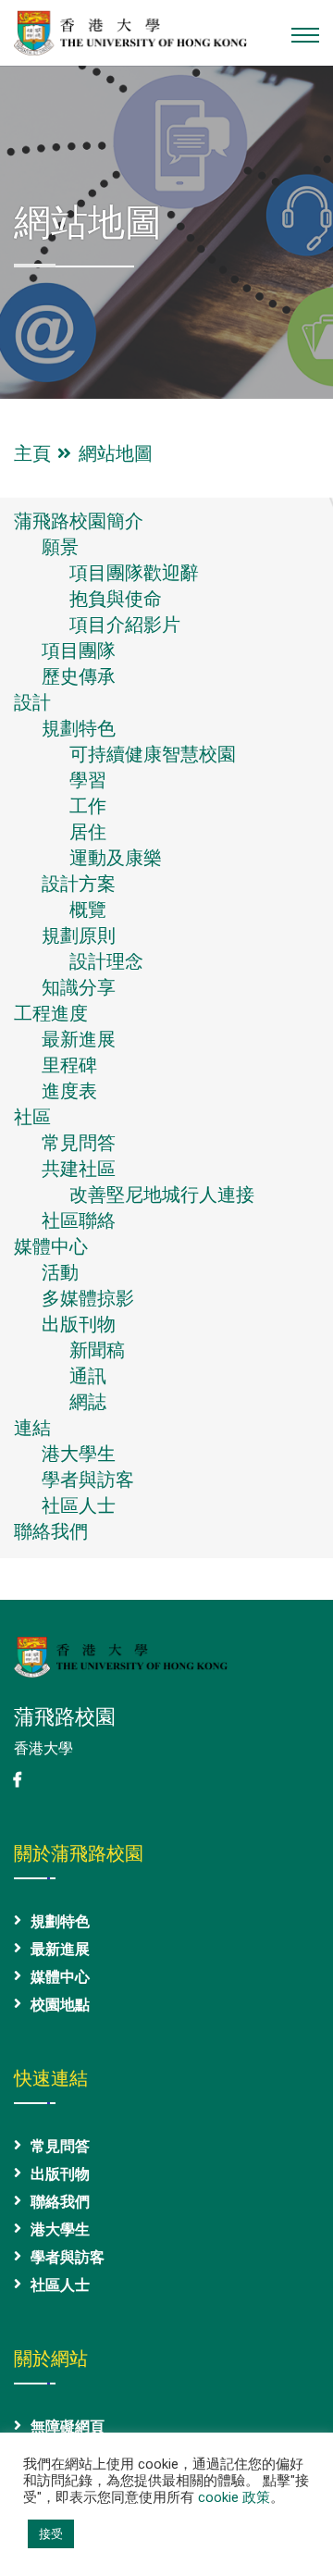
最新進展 (79, 1039)
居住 (88, 832)
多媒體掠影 (88, 1298)
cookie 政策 (234, 2497)
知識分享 (79, 987)
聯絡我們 (51, 1531)
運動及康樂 (116, 858)
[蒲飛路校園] (130, 31)
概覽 (88, 910)
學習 (88, 780)
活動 (60, 1272)
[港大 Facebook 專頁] (18, 1780)
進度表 (69, 1091)
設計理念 (106, 961)
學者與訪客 (88, 1480)
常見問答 (79, 1143)
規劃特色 (79, 728)
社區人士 (79, 1505)
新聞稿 (97, 1350)
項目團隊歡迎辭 (134, 573)
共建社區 (79, 1169)
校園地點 (60, 2005)
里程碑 (69, 1065)
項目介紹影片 (125, 625)
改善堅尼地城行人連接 (162, 1195)
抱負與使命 (116, 599)
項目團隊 (79, 650)
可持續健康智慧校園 (153, 754)
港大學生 (79, 1454)
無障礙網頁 (68, 2427)
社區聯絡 (79, 1220)
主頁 (37, 453)
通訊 (88, 1376)
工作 (88, 806)
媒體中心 (51, 1246)
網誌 (88, 1402)
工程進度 (51, 1013)
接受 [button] (51, 2534)
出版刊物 (79, 1324)
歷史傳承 (79, 676)
